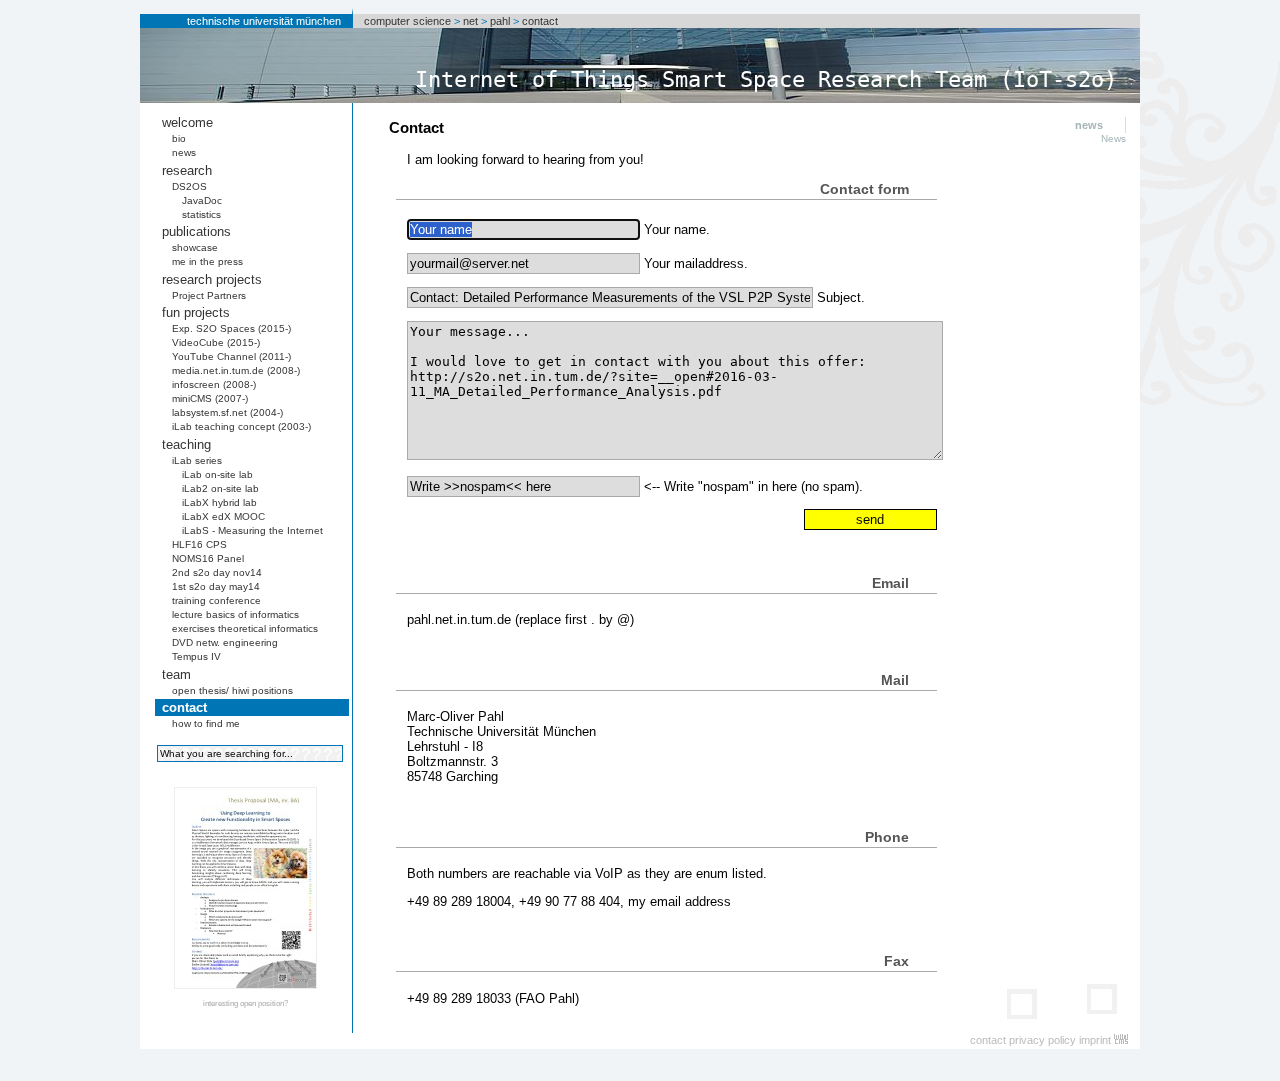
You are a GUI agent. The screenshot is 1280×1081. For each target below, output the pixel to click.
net (470, 21)
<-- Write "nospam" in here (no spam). (753, 486)
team (176, 674)
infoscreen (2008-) (214, 384)
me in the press (207, 261)
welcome (187, 122)
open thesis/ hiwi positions (232, 690)
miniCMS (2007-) (210, 398)
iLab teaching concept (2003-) (241, 426)
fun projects (196, 312)
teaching (186, 444)
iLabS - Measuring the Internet (252, 530)
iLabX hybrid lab (219, 502)
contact (540, 21)
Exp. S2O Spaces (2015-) (231, 328)
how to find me (206, 723)
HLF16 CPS (199, 544)
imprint (1095, 1040)
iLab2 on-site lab (220, 488)
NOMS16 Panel (208, 558)
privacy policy (1042, 1040)
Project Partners (209, 295)
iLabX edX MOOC (223, 516)
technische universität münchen (264, 21)
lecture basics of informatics (235, 614)
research (187, 170)
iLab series (197, 460)
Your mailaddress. (696, 263)
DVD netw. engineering (225, 642)
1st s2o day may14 (216, 586)
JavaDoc (202, 200)
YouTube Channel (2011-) (231, 356)
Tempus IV (196, 656)
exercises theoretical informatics (245, 628)
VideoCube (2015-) (216, 342)
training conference (216, 600)
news (184, 152)
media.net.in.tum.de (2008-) (236, 370)
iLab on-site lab (217, 474)
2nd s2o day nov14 (217, 572)
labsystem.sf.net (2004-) (227, 412)
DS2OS (189, 186)
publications (196, 231)
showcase (195, 247)
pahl (500, 21)
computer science (407, 21)
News (1113, 138)
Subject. (841, 297)
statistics (201, 214)
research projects (212, 279)
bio (179, 138)
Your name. (677, 229)
